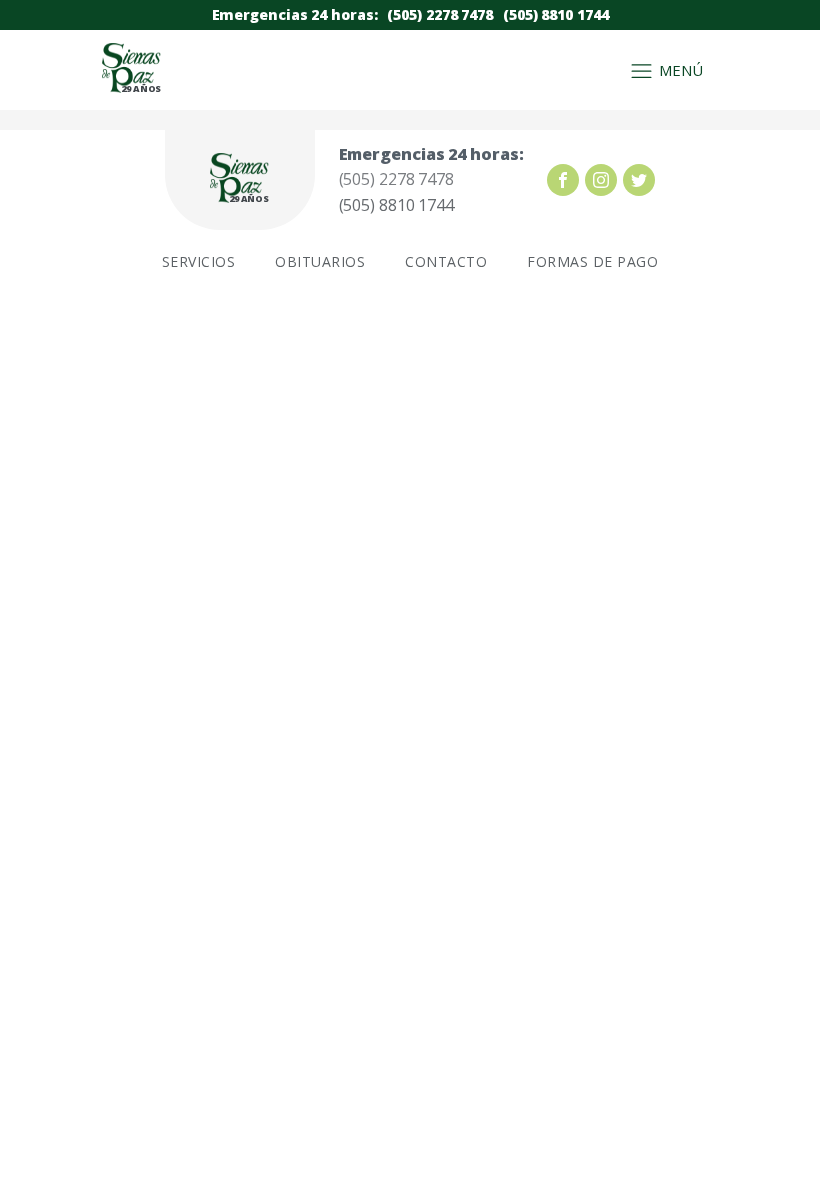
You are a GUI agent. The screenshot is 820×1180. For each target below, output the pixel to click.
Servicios (199, 261)
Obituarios (320, 261)
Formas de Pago (592, 261)
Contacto (446, 261)
